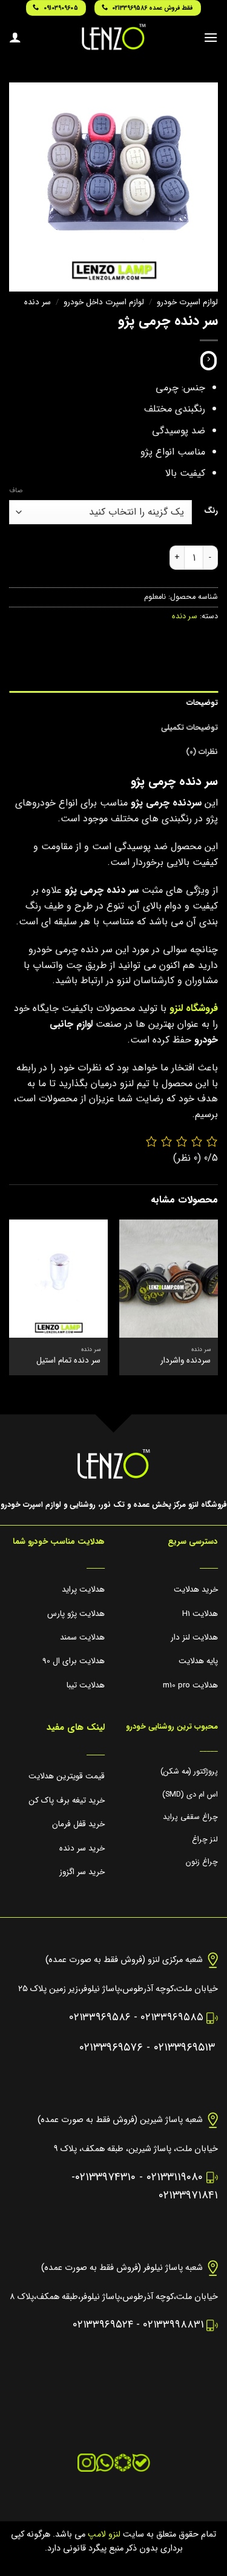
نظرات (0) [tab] (202, 752)
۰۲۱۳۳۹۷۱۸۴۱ (188, 2196)
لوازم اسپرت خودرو (187, 302)
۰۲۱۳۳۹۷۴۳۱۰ (105, 2177)
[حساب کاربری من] (15, 37)
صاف (16, 491)
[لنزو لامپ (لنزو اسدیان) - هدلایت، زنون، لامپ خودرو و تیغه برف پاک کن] (114, 37)
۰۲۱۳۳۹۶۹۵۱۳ (184, 2048)
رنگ (211, 511)
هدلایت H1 (200, 1614)
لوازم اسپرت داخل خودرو (104, 302)
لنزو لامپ (103, 2534)
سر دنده (38, 302)
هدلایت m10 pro (190, 1685)
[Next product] (209, 361)
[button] (211, 37)
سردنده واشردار (186, 1361)
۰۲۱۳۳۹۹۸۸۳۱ (173, 2325)
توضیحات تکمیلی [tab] (189, 728)
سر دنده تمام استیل (68, 1361)
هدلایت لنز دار (194, 1637)
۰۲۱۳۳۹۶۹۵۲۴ (103, 2325)
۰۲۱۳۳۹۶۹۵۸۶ (100, 2017)
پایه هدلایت (198, 1661)
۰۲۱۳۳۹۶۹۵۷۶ (111, 2048)
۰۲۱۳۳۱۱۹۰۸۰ (175, 2177)
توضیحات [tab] (202, 703)
